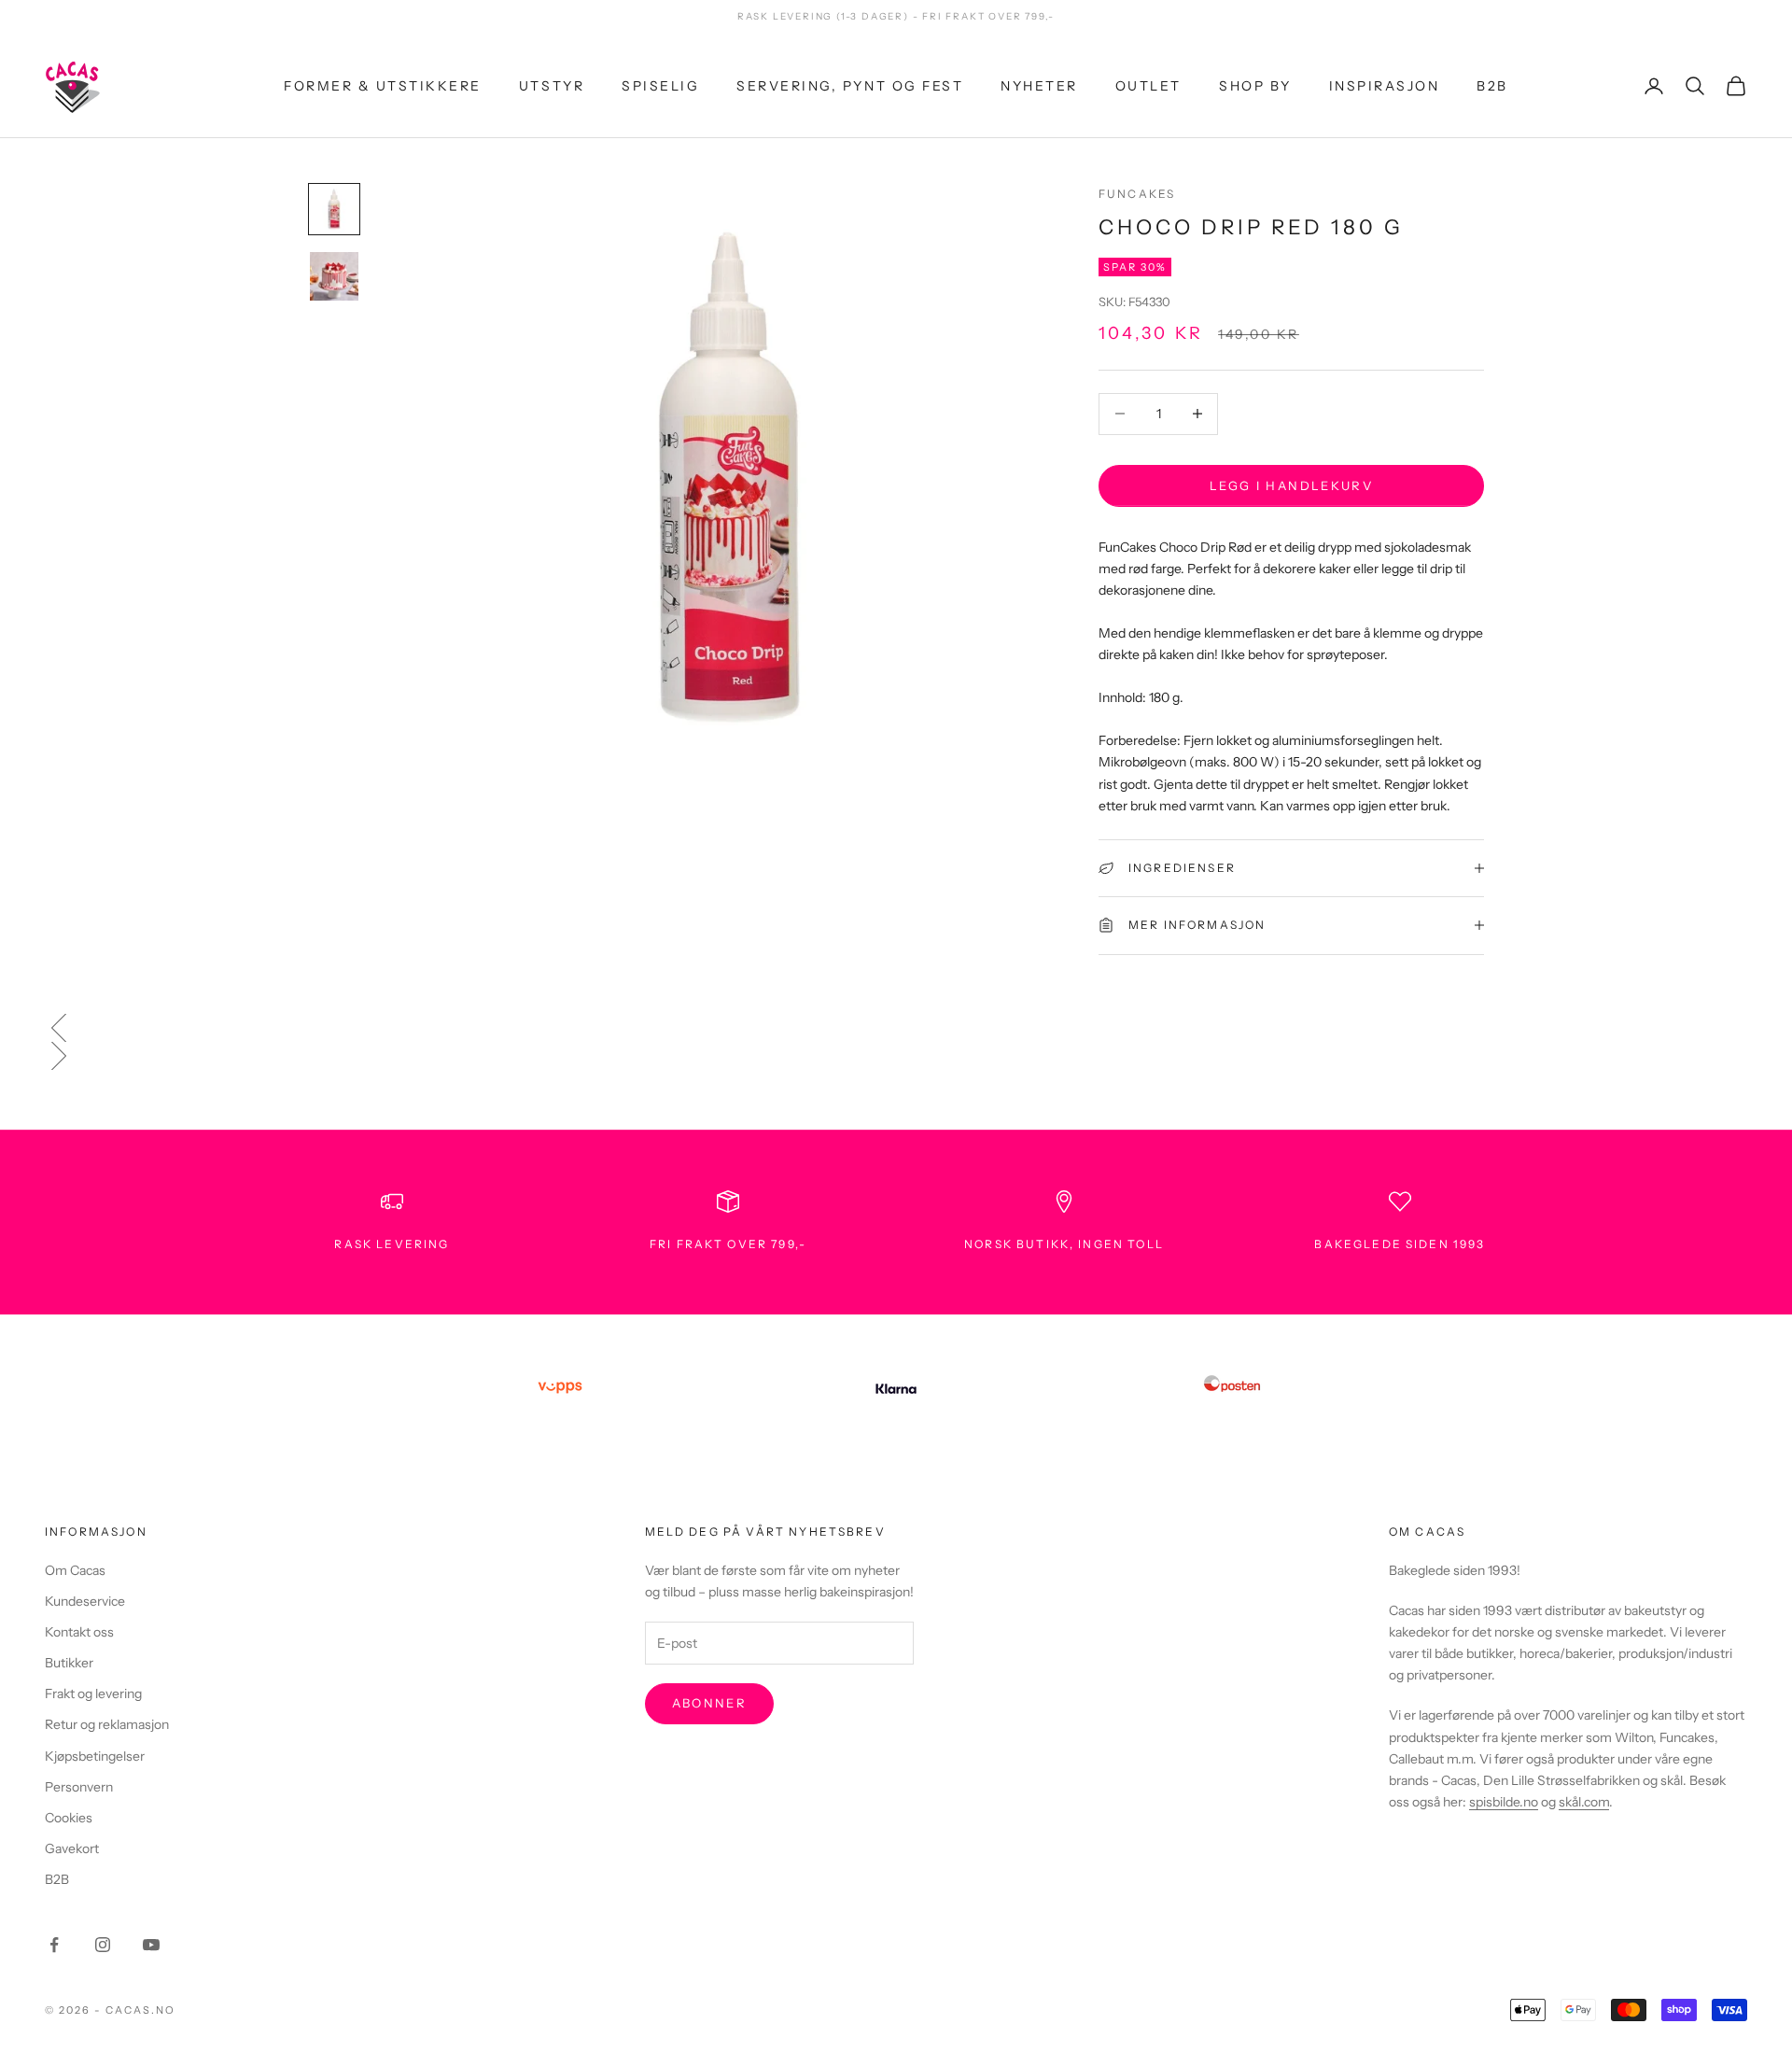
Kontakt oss (79, 1632)
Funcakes (1137, 194)
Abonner (709, 1703)
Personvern (79, 1787)
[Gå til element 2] (334, 276)
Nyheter (1039, 85)
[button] (896, 1028)
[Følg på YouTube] (151, 1945)
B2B (1492, 85)
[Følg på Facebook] (54, 1945)
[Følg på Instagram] (103, 1945)
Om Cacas (75, 1570)
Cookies (69, 1818)
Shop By (1255, 85)
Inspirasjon (1385, 85)
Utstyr (552, 85)
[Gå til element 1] (334, 209)
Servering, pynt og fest (850, 85)
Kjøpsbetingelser (95, 1756)
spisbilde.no (1504, 1802)
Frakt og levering (93, 1694)
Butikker (69, 1663)
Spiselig (660, 85)
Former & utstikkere (383, 85)
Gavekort (72, 1848)
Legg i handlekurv (1291, 485)
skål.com (1584, 1802)
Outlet (1148, 85)
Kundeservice (85, 1601)
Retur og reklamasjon (107, 1724)
